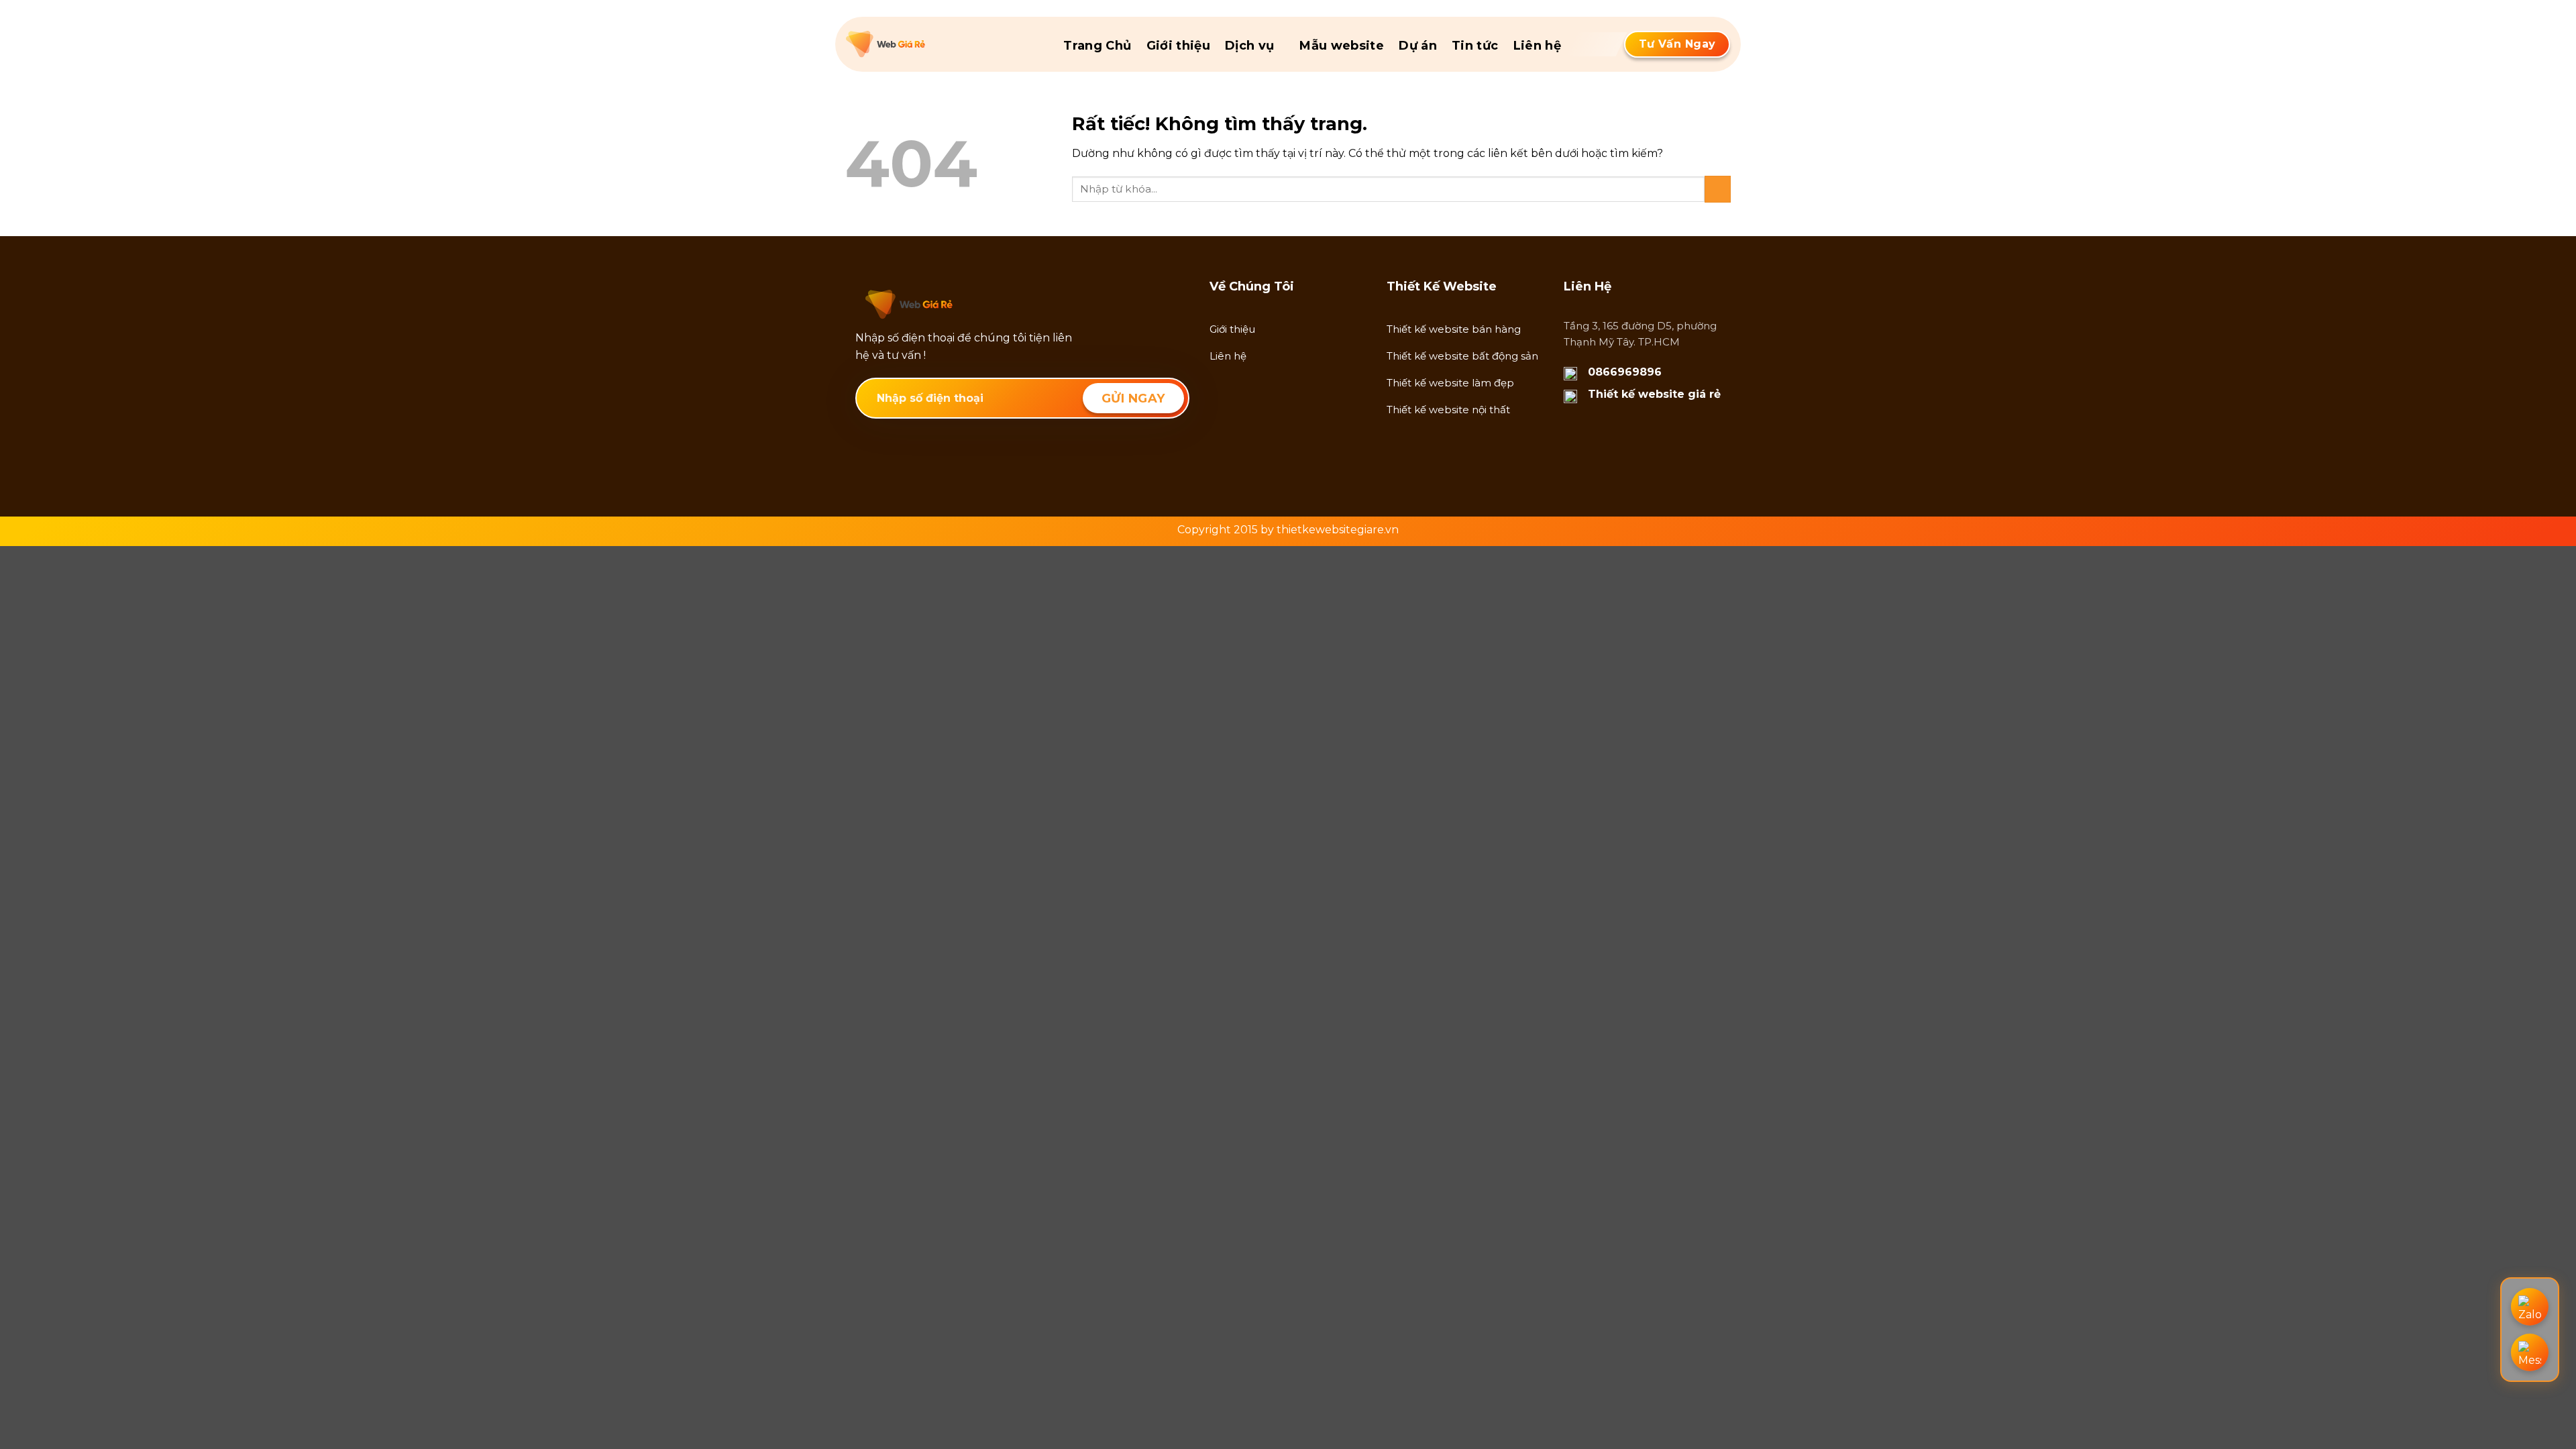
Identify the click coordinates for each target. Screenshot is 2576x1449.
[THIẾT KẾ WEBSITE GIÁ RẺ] (913, 44)
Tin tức (1475, 46)
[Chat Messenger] (2530, 1352)
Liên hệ (1538, 46)
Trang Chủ (1097, 46)
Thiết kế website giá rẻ (1654, 394)
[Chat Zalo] (2530, 1307)
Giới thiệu (1179, 46)
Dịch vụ (1250, 46)
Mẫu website (1342, 46)
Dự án (1418, 46)
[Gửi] (1718, 189)
